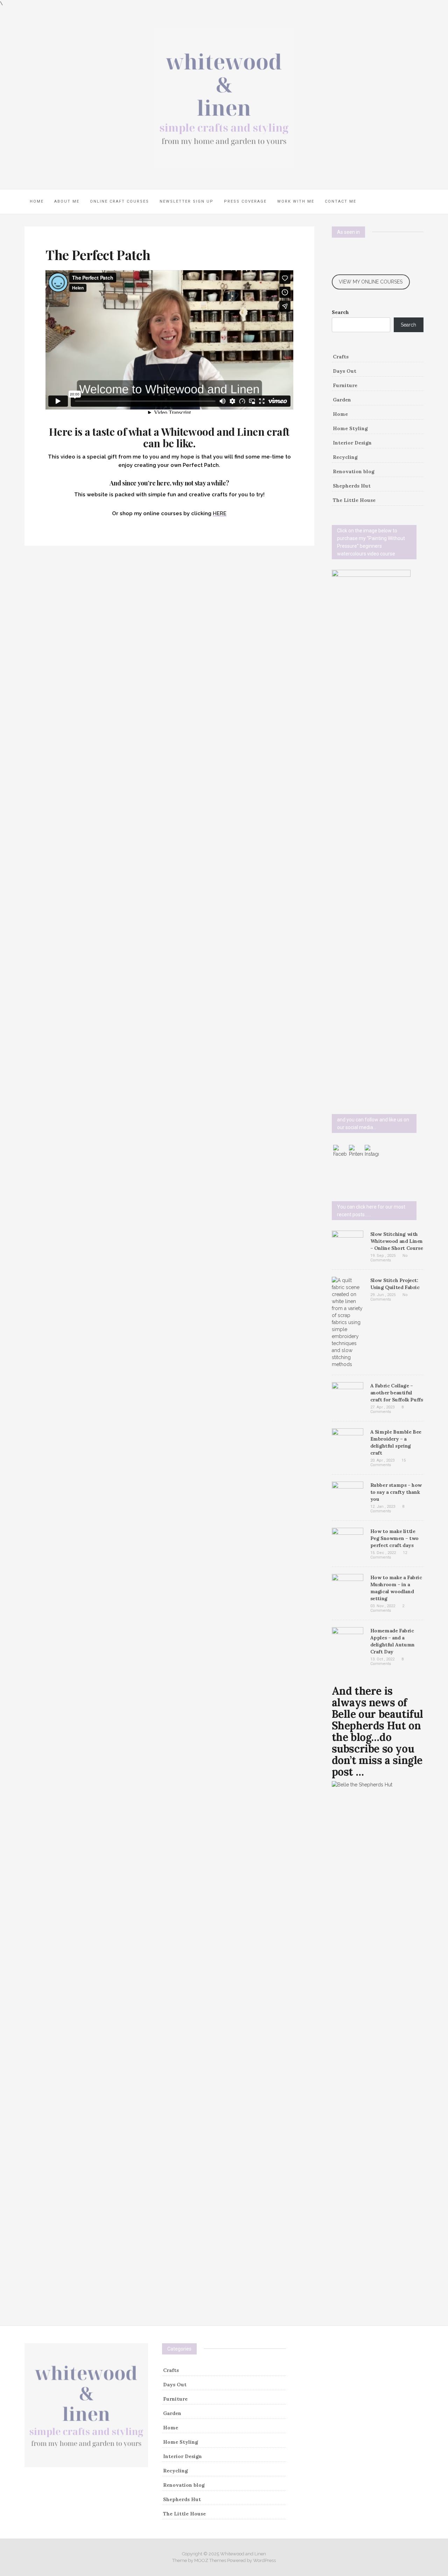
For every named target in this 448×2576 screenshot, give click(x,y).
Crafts (341, 357)
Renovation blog (354, 471)
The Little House (354, 500)
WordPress (264, 2560)
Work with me (296, 201)
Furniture (345, 385)
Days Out (345, 371)
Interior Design (352, 443)
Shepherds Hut (352, 486)
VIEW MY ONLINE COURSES (371, 282)
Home (37, 201)
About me (67, 201)
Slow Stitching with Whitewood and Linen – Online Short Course (397, 1241)
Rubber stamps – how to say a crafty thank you (396, 1492)
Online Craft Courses (120, 201)
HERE (220, 513)
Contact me (341, 201)
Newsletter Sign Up (187, 201)
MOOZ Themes (210, 2560)
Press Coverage (245, 201)
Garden (342, 400)
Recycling (345, 457)
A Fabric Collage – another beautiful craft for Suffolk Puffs (397, 1393)
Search (340, 312)
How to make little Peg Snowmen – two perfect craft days (394, 1538)
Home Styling (350, 428)
